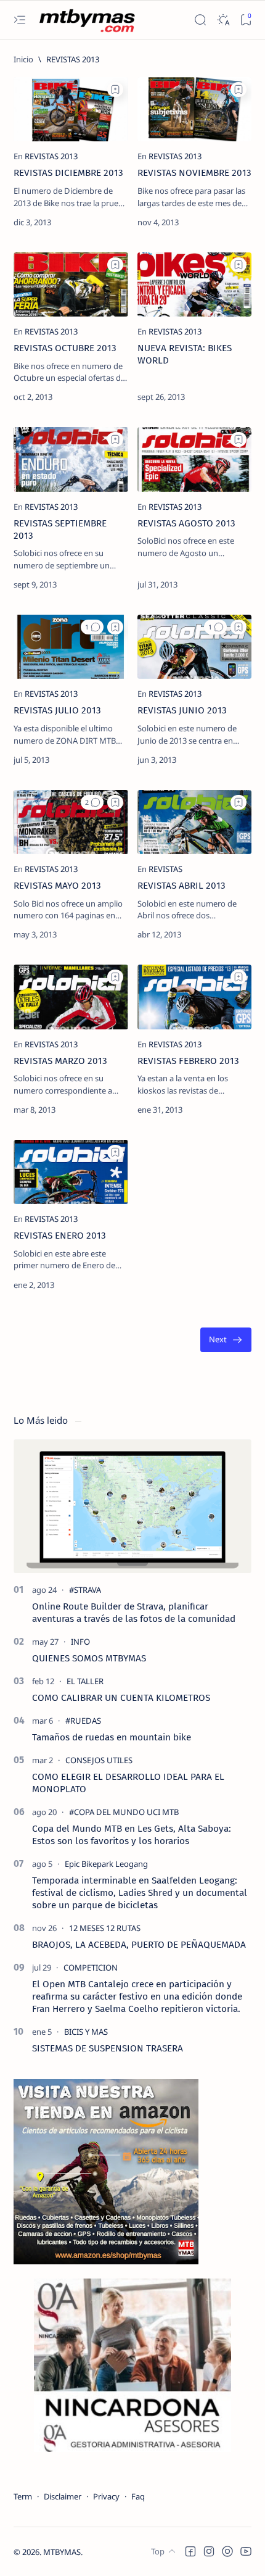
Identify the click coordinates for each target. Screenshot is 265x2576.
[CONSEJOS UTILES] (99, 1760)
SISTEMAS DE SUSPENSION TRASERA (108, 2048)
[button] (92, 627)
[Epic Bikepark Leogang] (106, 1864)
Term (23, 2496)
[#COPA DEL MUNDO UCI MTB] (124, 1812)
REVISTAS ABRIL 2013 (181, 886)
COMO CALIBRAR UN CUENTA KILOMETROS (121, 1698)
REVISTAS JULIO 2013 (57, 710)
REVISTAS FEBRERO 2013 (188, 1061)
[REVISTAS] (165, 869)
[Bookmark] (246, 20)
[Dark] (223, 20)
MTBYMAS (62, 2552)
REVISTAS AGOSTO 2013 (186, 523)
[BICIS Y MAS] (86, 2032)
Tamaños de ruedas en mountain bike (112, 1737)
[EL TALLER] (85, 1681)
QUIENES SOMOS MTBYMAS (89, 1658)
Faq (138, 2496)
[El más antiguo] (226, 1340)
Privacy (106, 2496)
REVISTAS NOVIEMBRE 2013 (194, 173)
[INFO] (80, 1642)
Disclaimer (63, 2496)
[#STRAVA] (85, 1590)
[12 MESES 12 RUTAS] (105, 1928)
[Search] (200, 20)
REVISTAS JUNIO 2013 (182, 710)
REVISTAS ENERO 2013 (60, 1236)
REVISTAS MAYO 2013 (57, 886)
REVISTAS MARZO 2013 (60, 1061)
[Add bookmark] (115, 89)
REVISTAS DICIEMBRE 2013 (68, 173)
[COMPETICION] (91, 1967)
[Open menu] (19, 20)
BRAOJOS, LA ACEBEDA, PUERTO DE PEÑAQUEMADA (139, 1945)
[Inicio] (23, 59)
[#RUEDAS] (83, 1721)
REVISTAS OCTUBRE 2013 (65, 348)
